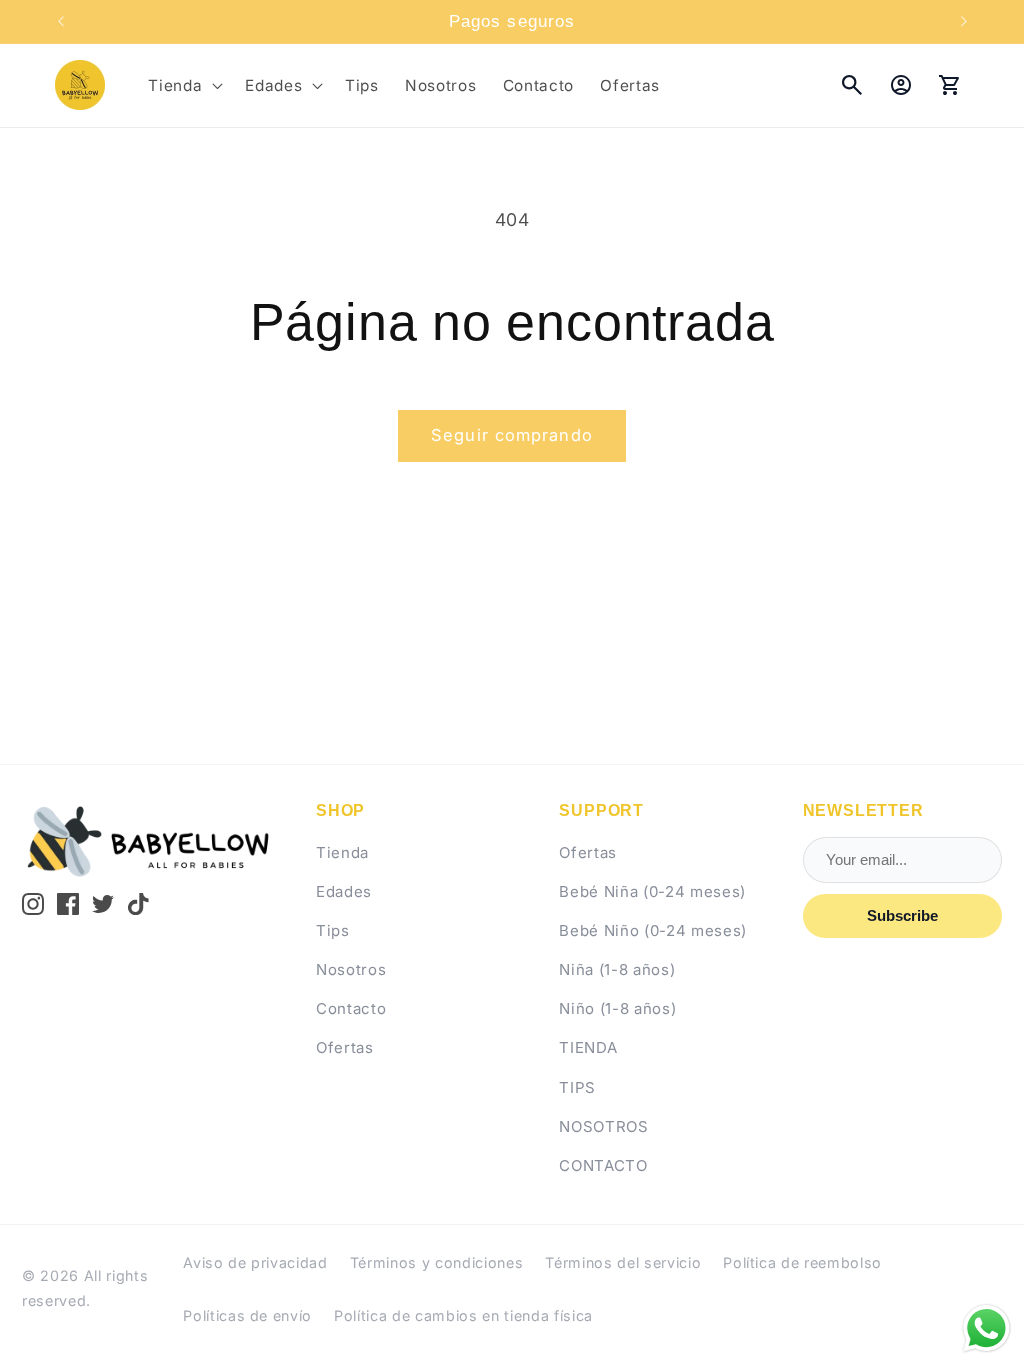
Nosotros (351, 969)
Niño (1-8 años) (617, 1008)
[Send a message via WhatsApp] (986, 1328)
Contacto (351, 1008)
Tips (333, 930)
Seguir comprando (512, 435)
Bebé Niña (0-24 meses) (652, 891)
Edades (344, 891)
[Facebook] (68, 904)
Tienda (342, 852)
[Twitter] (103, 904)
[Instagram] (33, 904)
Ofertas (345, 1047)
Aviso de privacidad (255, 1262)
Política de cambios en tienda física (463, 1315)
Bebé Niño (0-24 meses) (653, 930)
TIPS (577, 1087)
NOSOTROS (603, 1126)
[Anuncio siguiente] (964, 22)
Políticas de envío (247, 1315)
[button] (183, 85)
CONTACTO (603, 1165)
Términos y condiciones (437, 1262)
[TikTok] (139, 904)
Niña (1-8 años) (617, 969)
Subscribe (902, 915)
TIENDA (588, 1047)
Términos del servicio (623, 1262)
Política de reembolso (802, 1262)
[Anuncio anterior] (61, 22)
